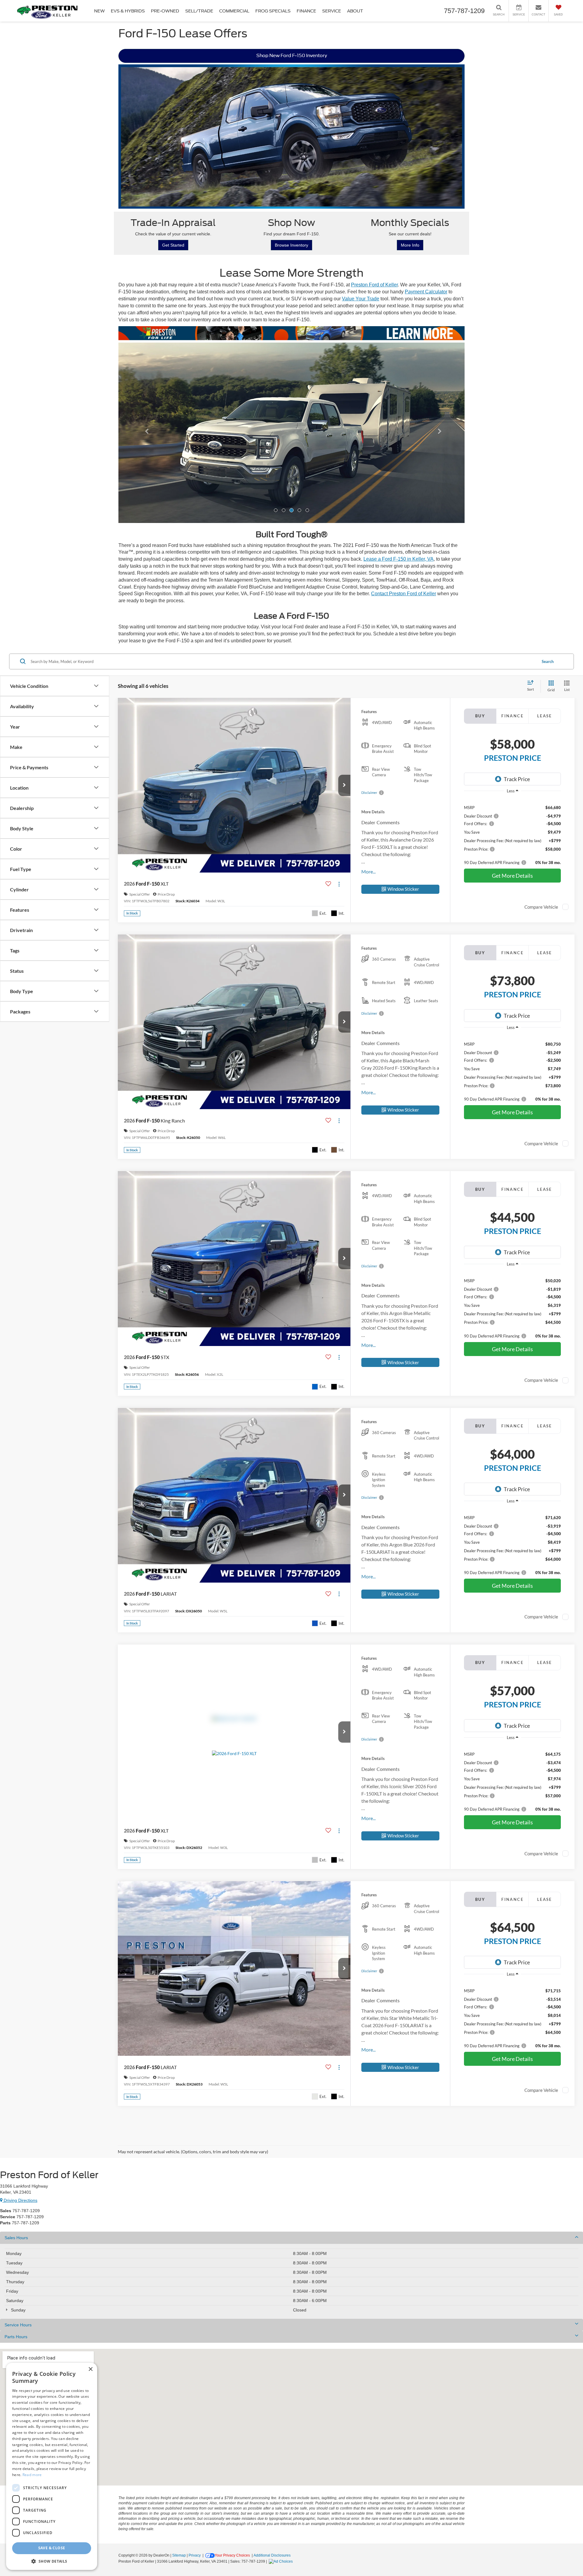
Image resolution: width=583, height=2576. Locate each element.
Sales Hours (16, 2238)
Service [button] (332, 11)
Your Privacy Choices (232, 2555)
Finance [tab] (512, 716)
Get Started (173, 245)
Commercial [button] (234, 11)
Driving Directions (20, 2200)
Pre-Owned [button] (165, 11)
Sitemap (179, 2555)
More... (368, 871)
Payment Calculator (426, 292)
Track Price (517, 779)
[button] (144, 433)
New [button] (99, 11)
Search (548, 661)
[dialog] (52, 2466)
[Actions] (339, 884)
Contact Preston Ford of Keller (404, 594)
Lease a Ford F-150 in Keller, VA (399, 559)
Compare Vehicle (541, 907)
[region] (512, 832)
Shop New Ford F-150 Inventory (292, 56)
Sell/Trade (199, 11)
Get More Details (512, 876)
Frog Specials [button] (273, 11)
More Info (410, 245)
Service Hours (18, 2325)
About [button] (355, 11)
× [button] (90, 2369)
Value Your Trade (361, 299)
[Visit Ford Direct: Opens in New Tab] (281, 2561)
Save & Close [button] (52, 2548)
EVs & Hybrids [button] (128, 11)
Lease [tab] (545, 716)
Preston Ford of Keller (374, 285)
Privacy (195, 2555)
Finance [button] (306, 11)
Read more (32, 2475)
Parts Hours (16, 2337)
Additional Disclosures (272, 2555)
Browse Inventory (291, 245)
